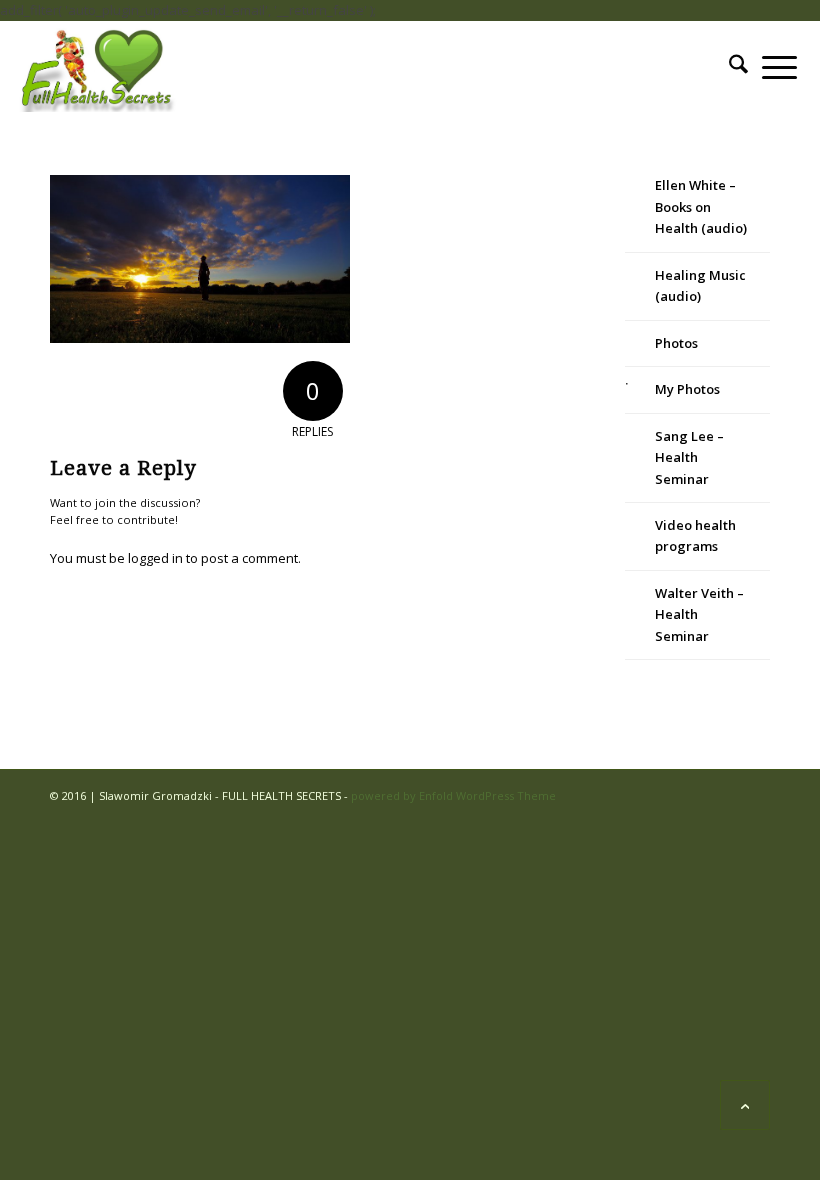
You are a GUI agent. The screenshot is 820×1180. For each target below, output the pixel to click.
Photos (676, 343)
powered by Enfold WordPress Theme (453, 795)
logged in (155, 558)
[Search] (738, 67)
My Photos (687, 389)
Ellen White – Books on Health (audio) (701, 206)
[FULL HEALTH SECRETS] (99, 67)
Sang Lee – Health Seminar (689, 457)
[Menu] (779, 67)
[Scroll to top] (745, 1105)
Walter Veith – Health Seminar (699, 614)
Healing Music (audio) (700, 285)
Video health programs (695, 535)
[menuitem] (738, 67)
